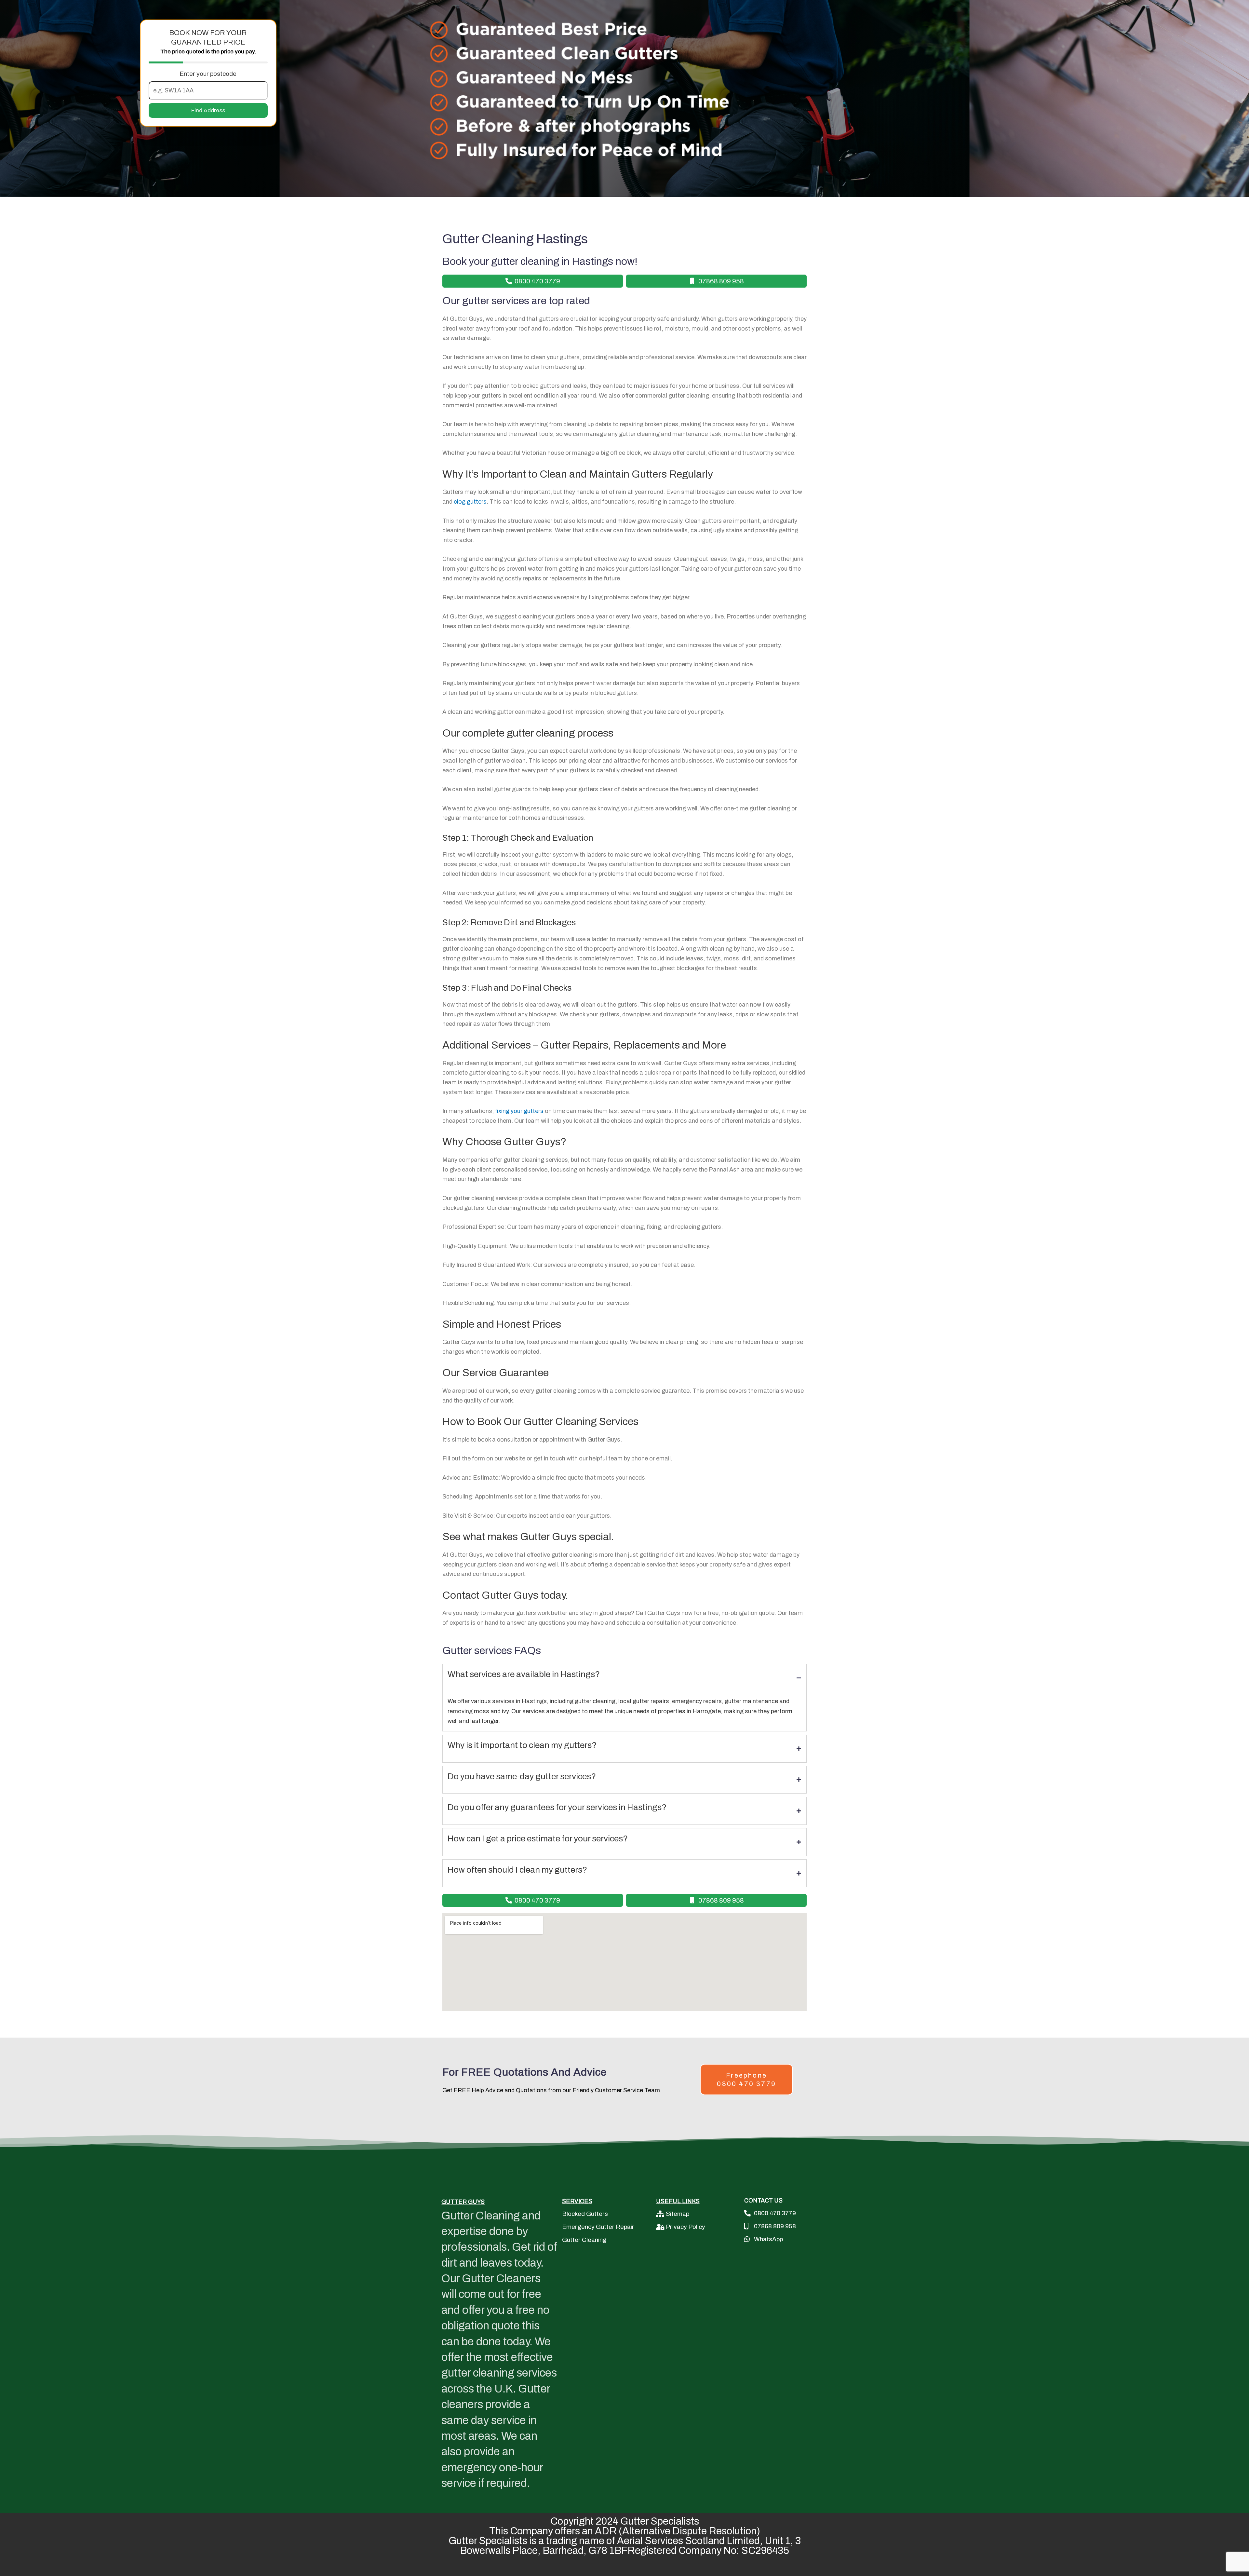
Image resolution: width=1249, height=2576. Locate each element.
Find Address (208, 110)
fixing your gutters (519, 1111)
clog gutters (470, 502)
